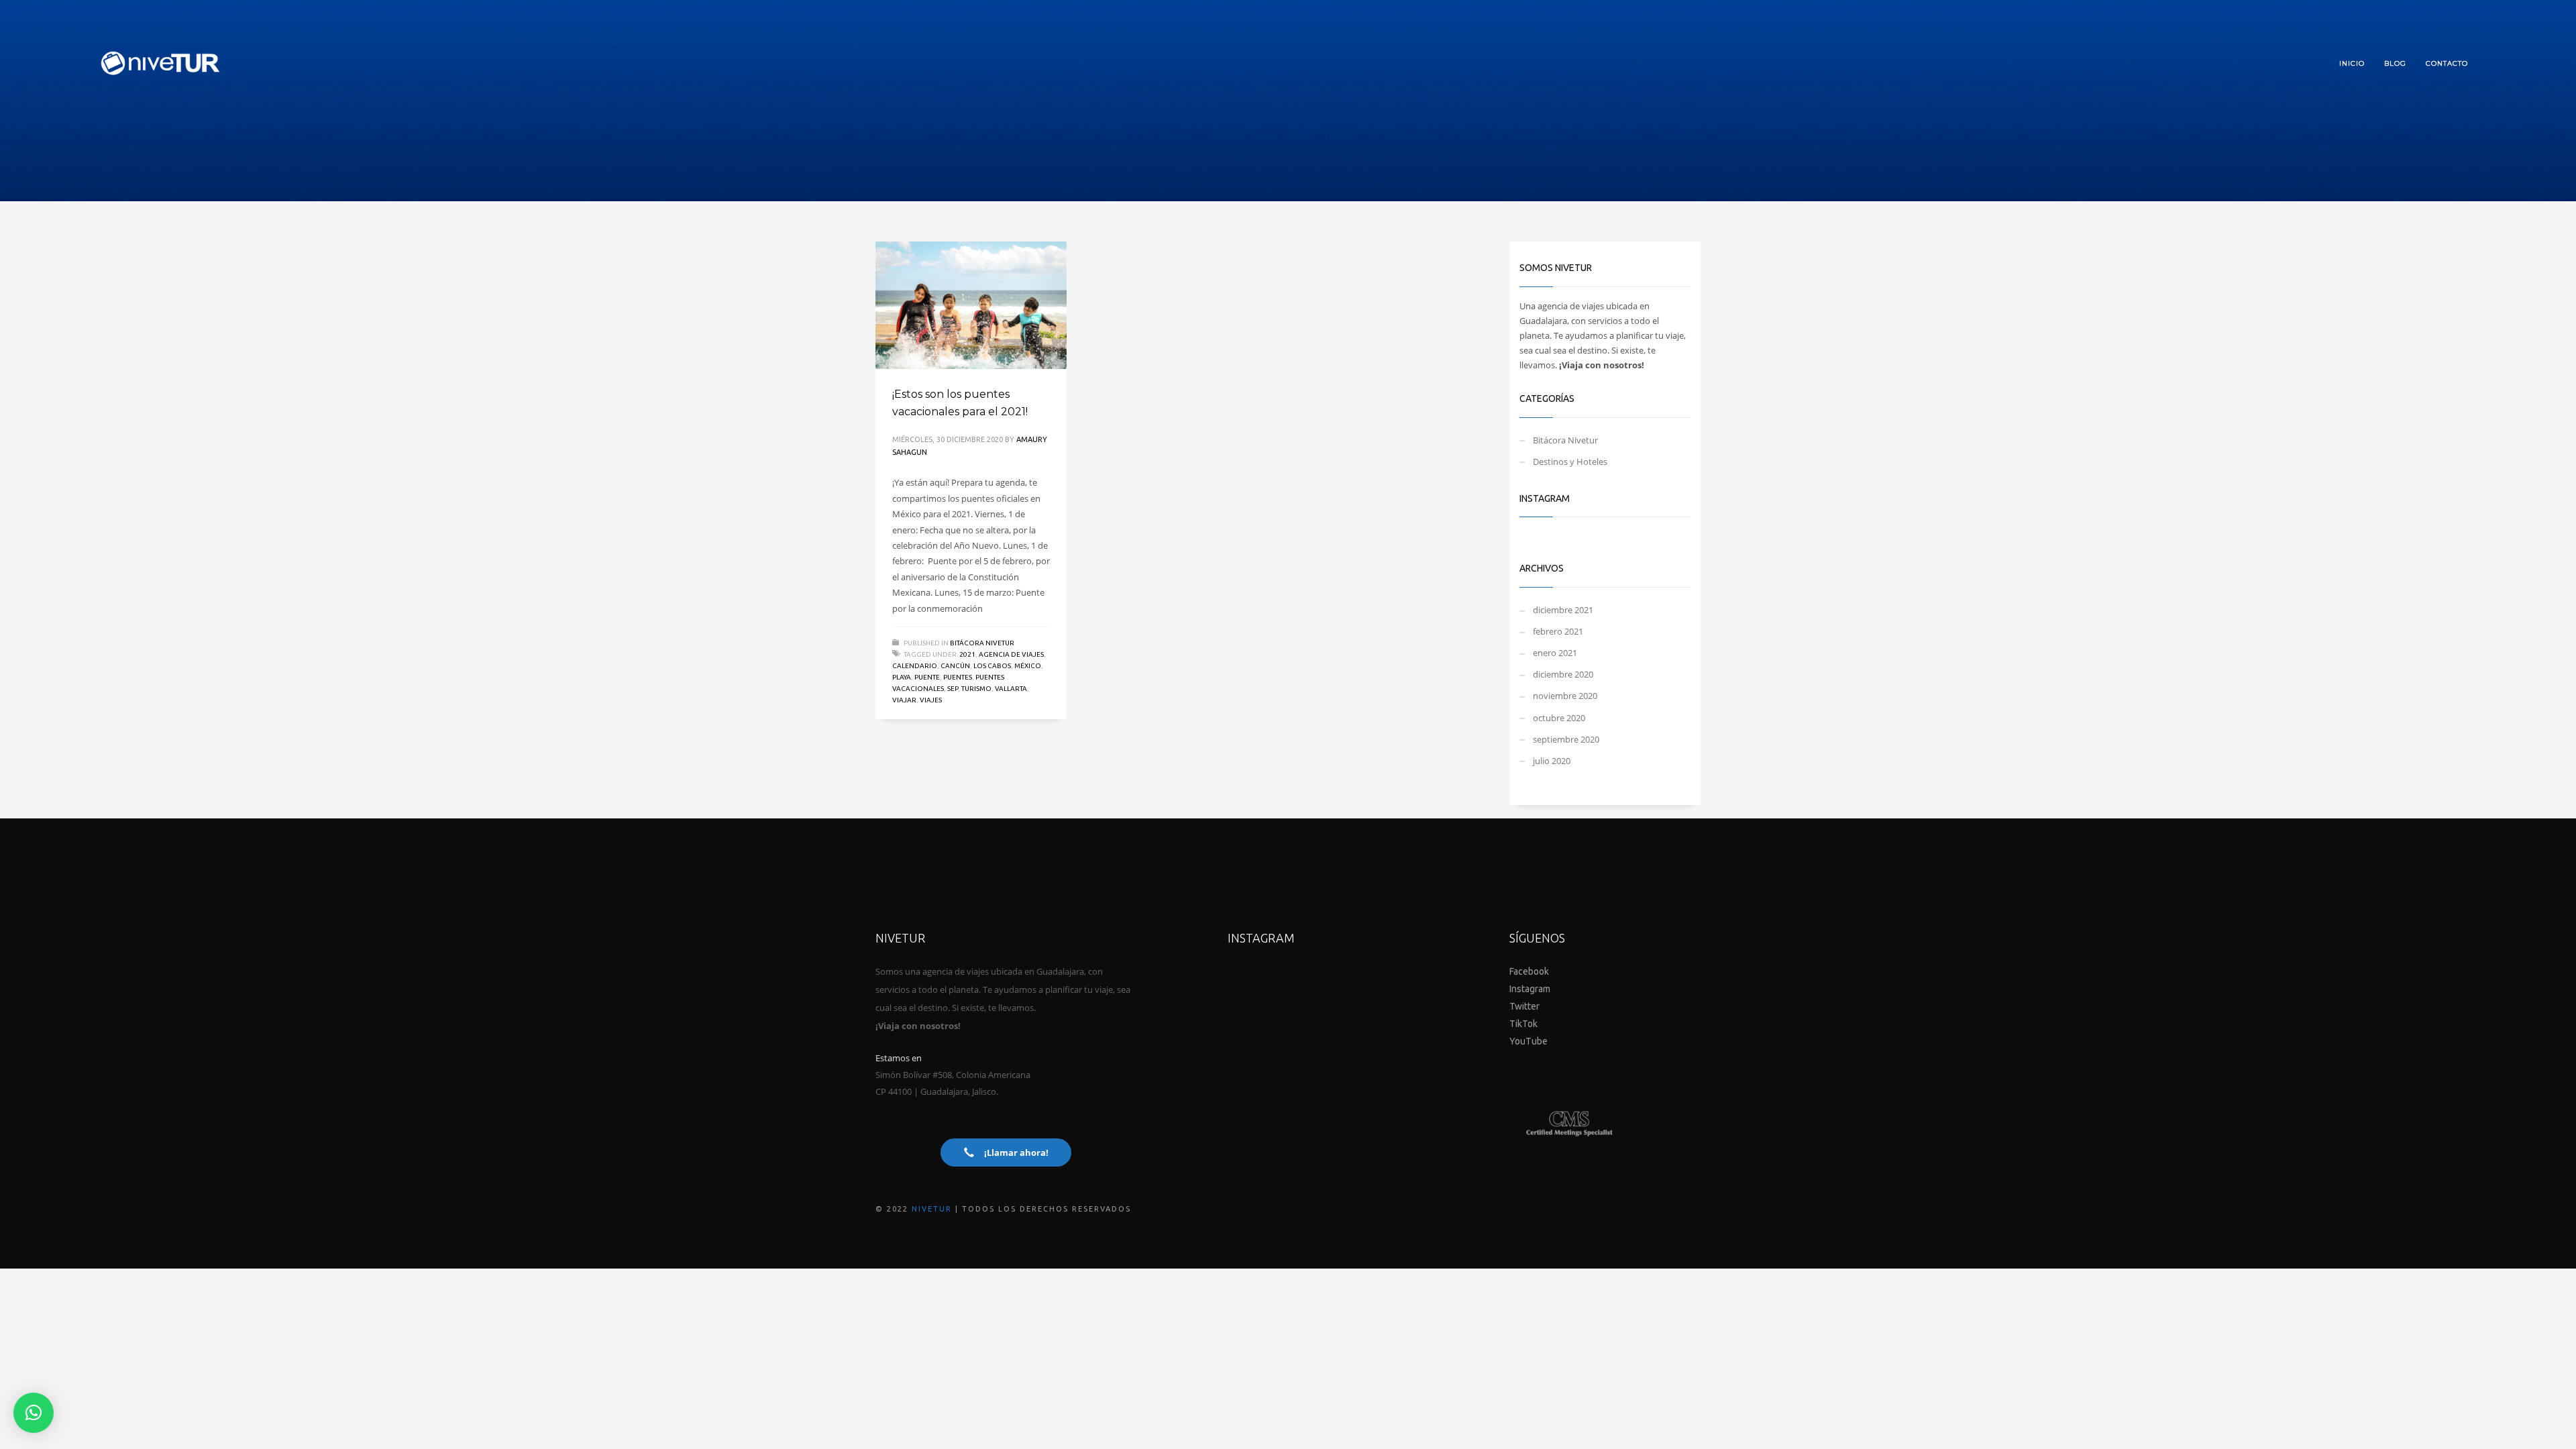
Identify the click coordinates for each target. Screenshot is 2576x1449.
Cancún (955, 666)
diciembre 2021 (1563, 610)
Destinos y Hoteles (1570, 462)
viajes (931, 700)
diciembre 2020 (1563, 674)
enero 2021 (1555, 653)
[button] (34, 1413)
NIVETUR (932, 1209)
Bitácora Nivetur (982, 643)
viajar (904, 700)
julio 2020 (1552, 761)
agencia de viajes (1011, 654)
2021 (967, 654)
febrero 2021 (1558, 631)
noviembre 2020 (1565, 696)
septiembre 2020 (1566, 739)
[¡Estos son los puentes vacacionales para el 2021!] (971, 305)
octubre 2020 (1559, 718)
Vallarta (1011, 689)
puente (927, 677)
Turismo (976, 689)
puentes (958, 677)
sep (953, 689)
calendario (915, 666)
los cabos (992, 666)
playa (902, 677)
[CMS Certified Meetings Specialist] (1570, 1124)
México (1028, 666)
